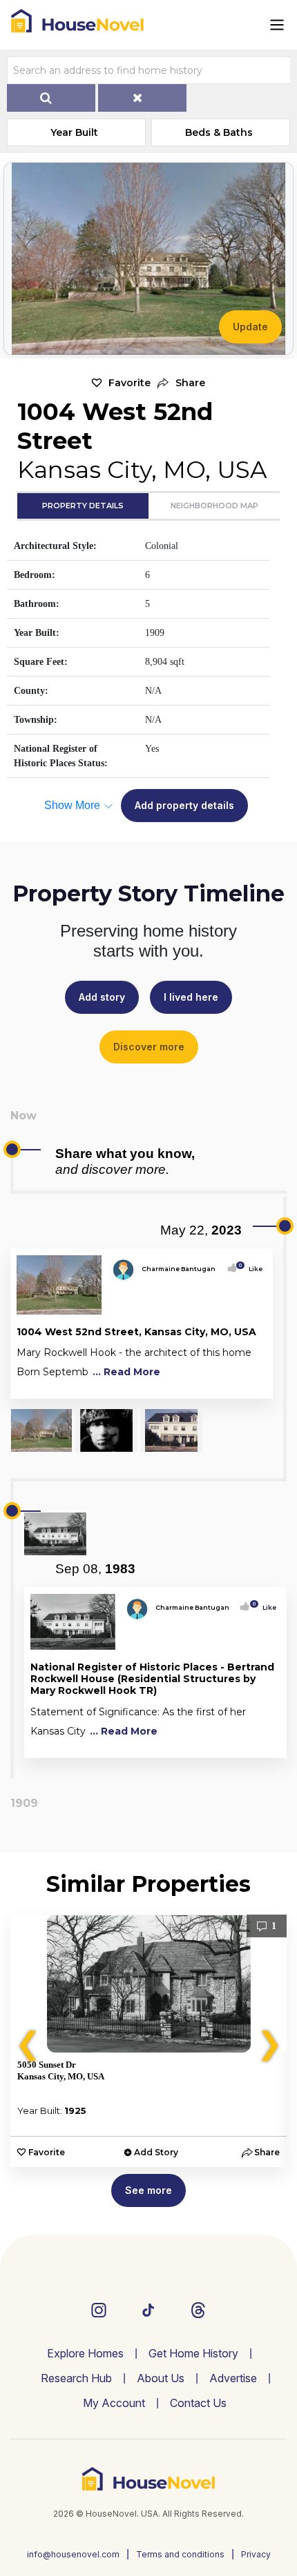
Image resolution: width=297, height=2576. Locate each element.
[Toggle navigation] (277, 25)
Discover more (149, 1047)
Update (250, 327)
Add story (102, 997)
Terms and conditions (180, 2554)
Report (251, 1385)
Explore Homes (85, 2353)
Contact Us (198, 2403)
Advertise (233, 2378)
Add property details (184, 805)
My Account (114, 2403)
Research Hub (76, 2378)
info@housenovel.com (73, 2554)
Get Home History (193, 2353)
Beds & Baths (219, 132)
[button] (181, 383)
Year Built (74, 132)
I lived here (191, 997)
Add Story (156, 2152)
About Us (161, 2378)
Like (251, 1269)
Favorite (130, 383)
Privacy (256, 2554)
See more (148, 2190)
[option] (148, 2041)
